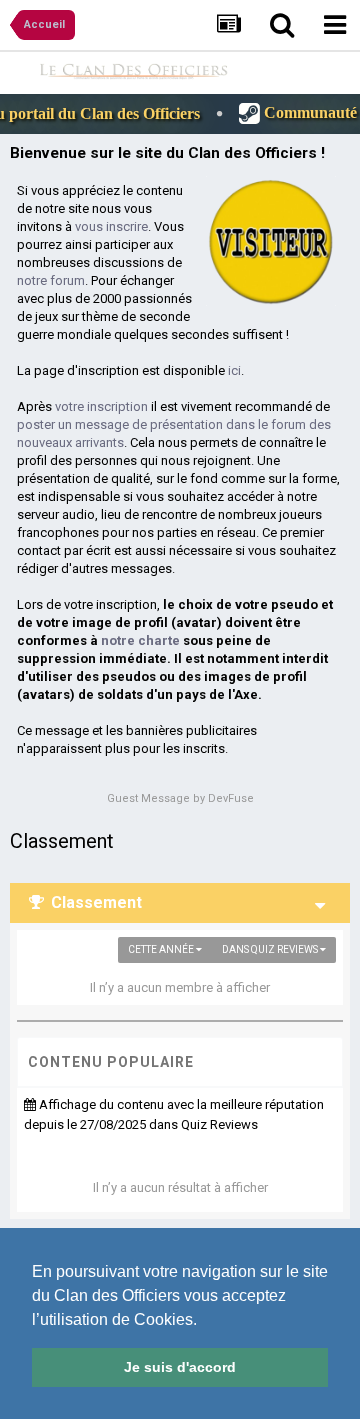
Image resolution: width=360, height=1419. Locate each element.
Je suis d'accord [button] (180, 1367)
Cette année (162, 949)
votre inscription (101, 406)
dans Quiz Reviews (271, 949)
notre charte (140, 640)
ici (234, 370)
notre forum (51, 280)
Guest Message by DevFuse (180, 798)
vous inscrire (111, 226)
